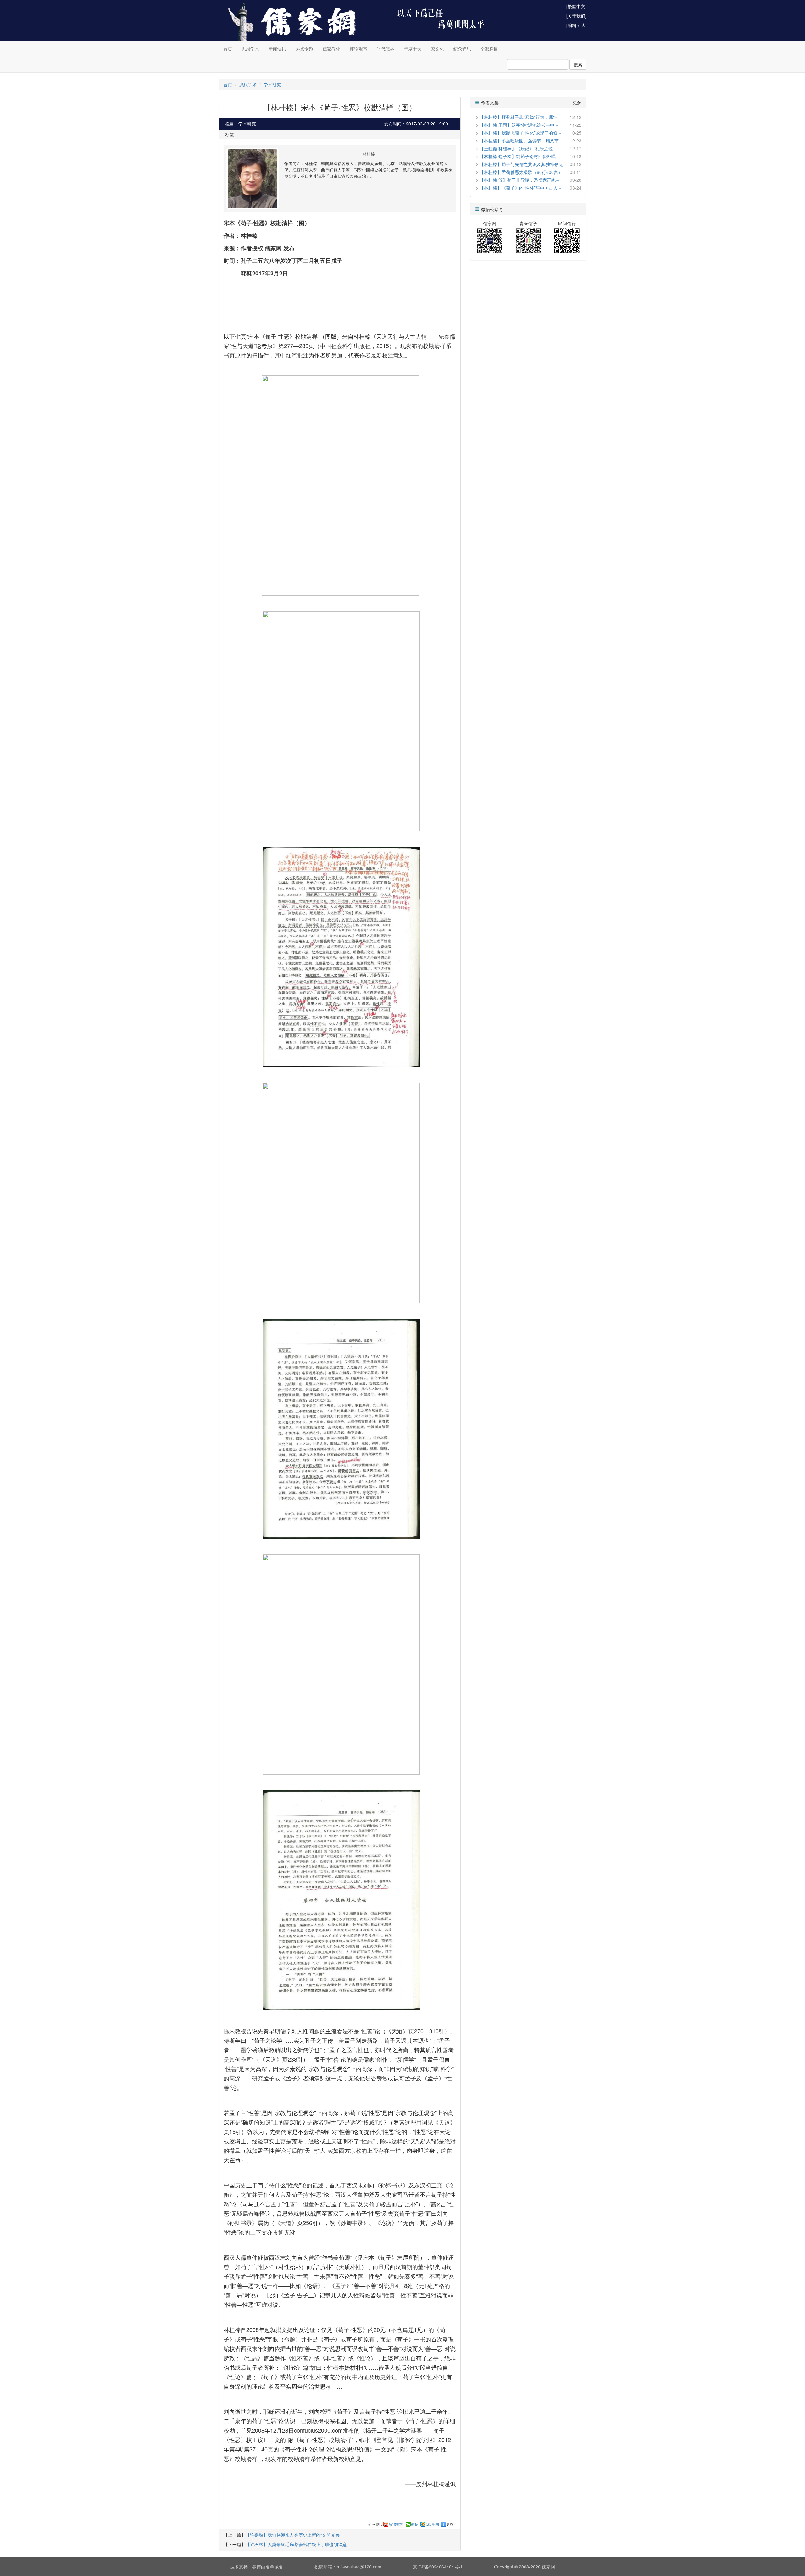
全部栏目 (489, 49)
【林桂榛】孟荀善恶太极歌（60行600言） (521, 172)
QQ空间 (432, 2524)
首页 (228, 49)
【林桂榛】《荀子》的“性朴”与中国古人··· (520, 188)
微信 (415, 2524)
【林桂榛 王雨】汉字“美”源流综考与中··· (519, 125)
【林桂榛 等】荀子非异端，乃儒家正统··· (519, 180)
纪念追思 (462, 49)
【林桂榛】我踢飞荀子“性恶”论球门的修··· (520, 133)
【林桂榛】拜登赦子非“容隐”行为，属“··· (519, 117)
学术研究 (272, 85)
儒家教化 (331, 49)
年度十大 (413, 49)
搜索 (578, 64)
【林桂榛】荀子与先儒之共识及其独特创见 (521, 164)
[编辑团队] (576, 25)
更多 (450, 2524)
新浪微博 (396, 2524)
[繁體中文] (576, 6)
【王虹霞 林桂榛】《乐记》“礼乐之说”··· (519, 148)
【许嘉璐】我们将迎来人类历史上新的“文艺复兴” (293, 2535)
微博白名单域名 (268, 2567)
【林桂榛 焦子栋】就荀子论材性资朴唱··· (519, 156)
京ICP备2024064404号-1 (438, 2567)
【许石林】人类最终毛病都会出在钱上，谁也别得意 (296, 2544)
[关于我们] (576, 16)
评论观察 (358, 49)
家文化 (437, 49)
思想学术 (250, 49)
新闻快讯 (277, 49)
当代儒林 (386, 49)
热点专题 (304, 49)
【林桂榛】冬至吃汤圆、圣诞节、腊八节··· (521, 141)
